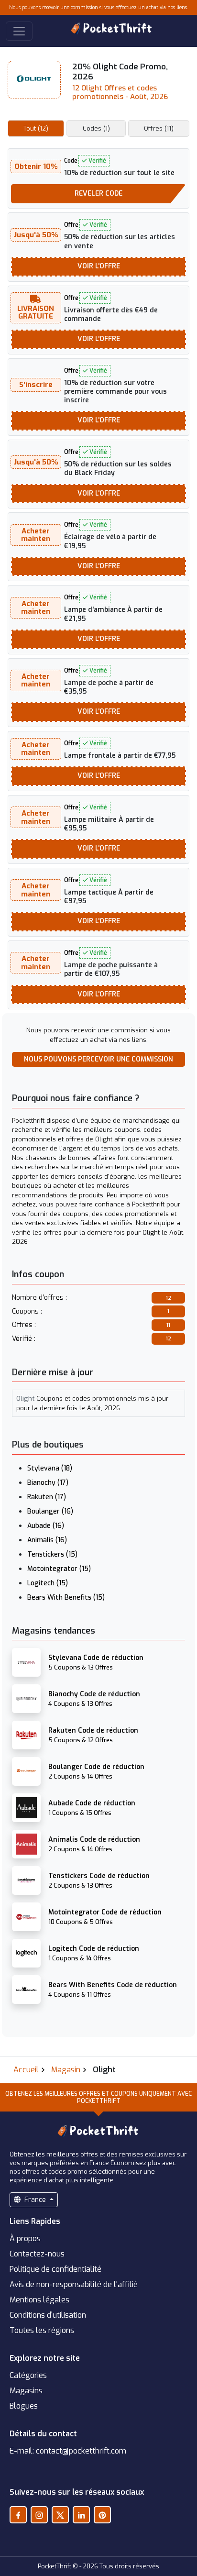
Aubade (46, 1526)
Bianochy (48, 1483)
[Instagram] (39, 2515)
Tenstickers (52, 1554)
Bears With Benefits (66, 1598)
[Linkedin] (81, 2515)
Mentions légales (39, 2300)
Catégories (28, 2375)
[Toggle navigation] (19, 31)
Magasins (26, 2391)
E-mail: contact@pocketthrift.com (68, 2451)
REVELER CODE (98, 193)
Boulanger (50, 1511)
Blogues (24, 2406)
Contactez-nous (37, 2254)
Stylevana (50, 1468)
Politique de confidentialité (55, 2269)
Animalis (47, 1540)
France (35, 2200)
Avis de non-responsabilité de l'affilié (74, 2284)
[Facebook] (18, 2515)
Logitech (48, 1583)
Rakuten (47, 1497)
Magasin (66, 2070)
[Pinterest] (102, 2515)
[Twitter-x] (60, 2515)
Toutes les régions (42, 2330)
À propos (25, 2239)
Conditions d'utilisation (48, 2315)
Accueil (26, 2070)
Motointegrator (59, 1569)
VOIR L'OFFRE (99, 266)
